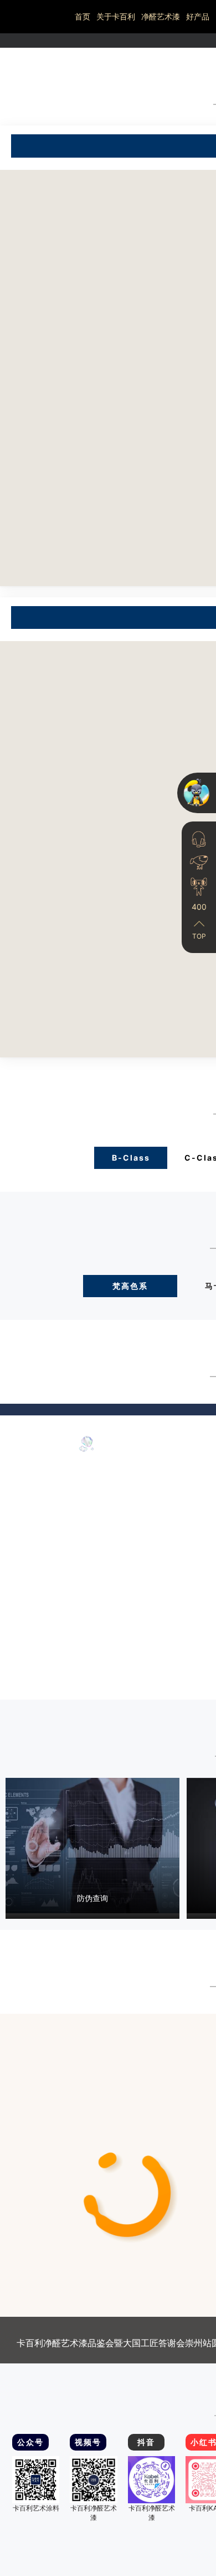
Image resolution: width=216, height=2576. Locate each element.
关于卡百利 (116, 16)
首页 (83, 16)
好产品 (198, 16)
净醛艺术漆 (161, 16)
